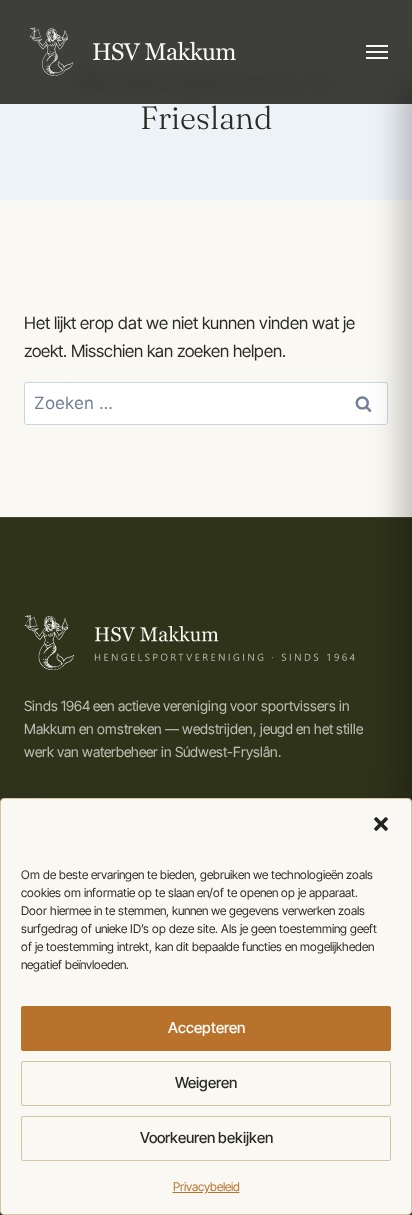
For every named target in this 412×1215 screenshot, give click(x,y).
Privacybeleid (206, 1186)
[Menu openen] (377, 52)
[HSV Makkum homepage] (130, 52)
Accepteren (206, 1027)
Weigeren (206, 1082)
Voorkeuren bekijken (206, 1137)
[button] (381, 824)
